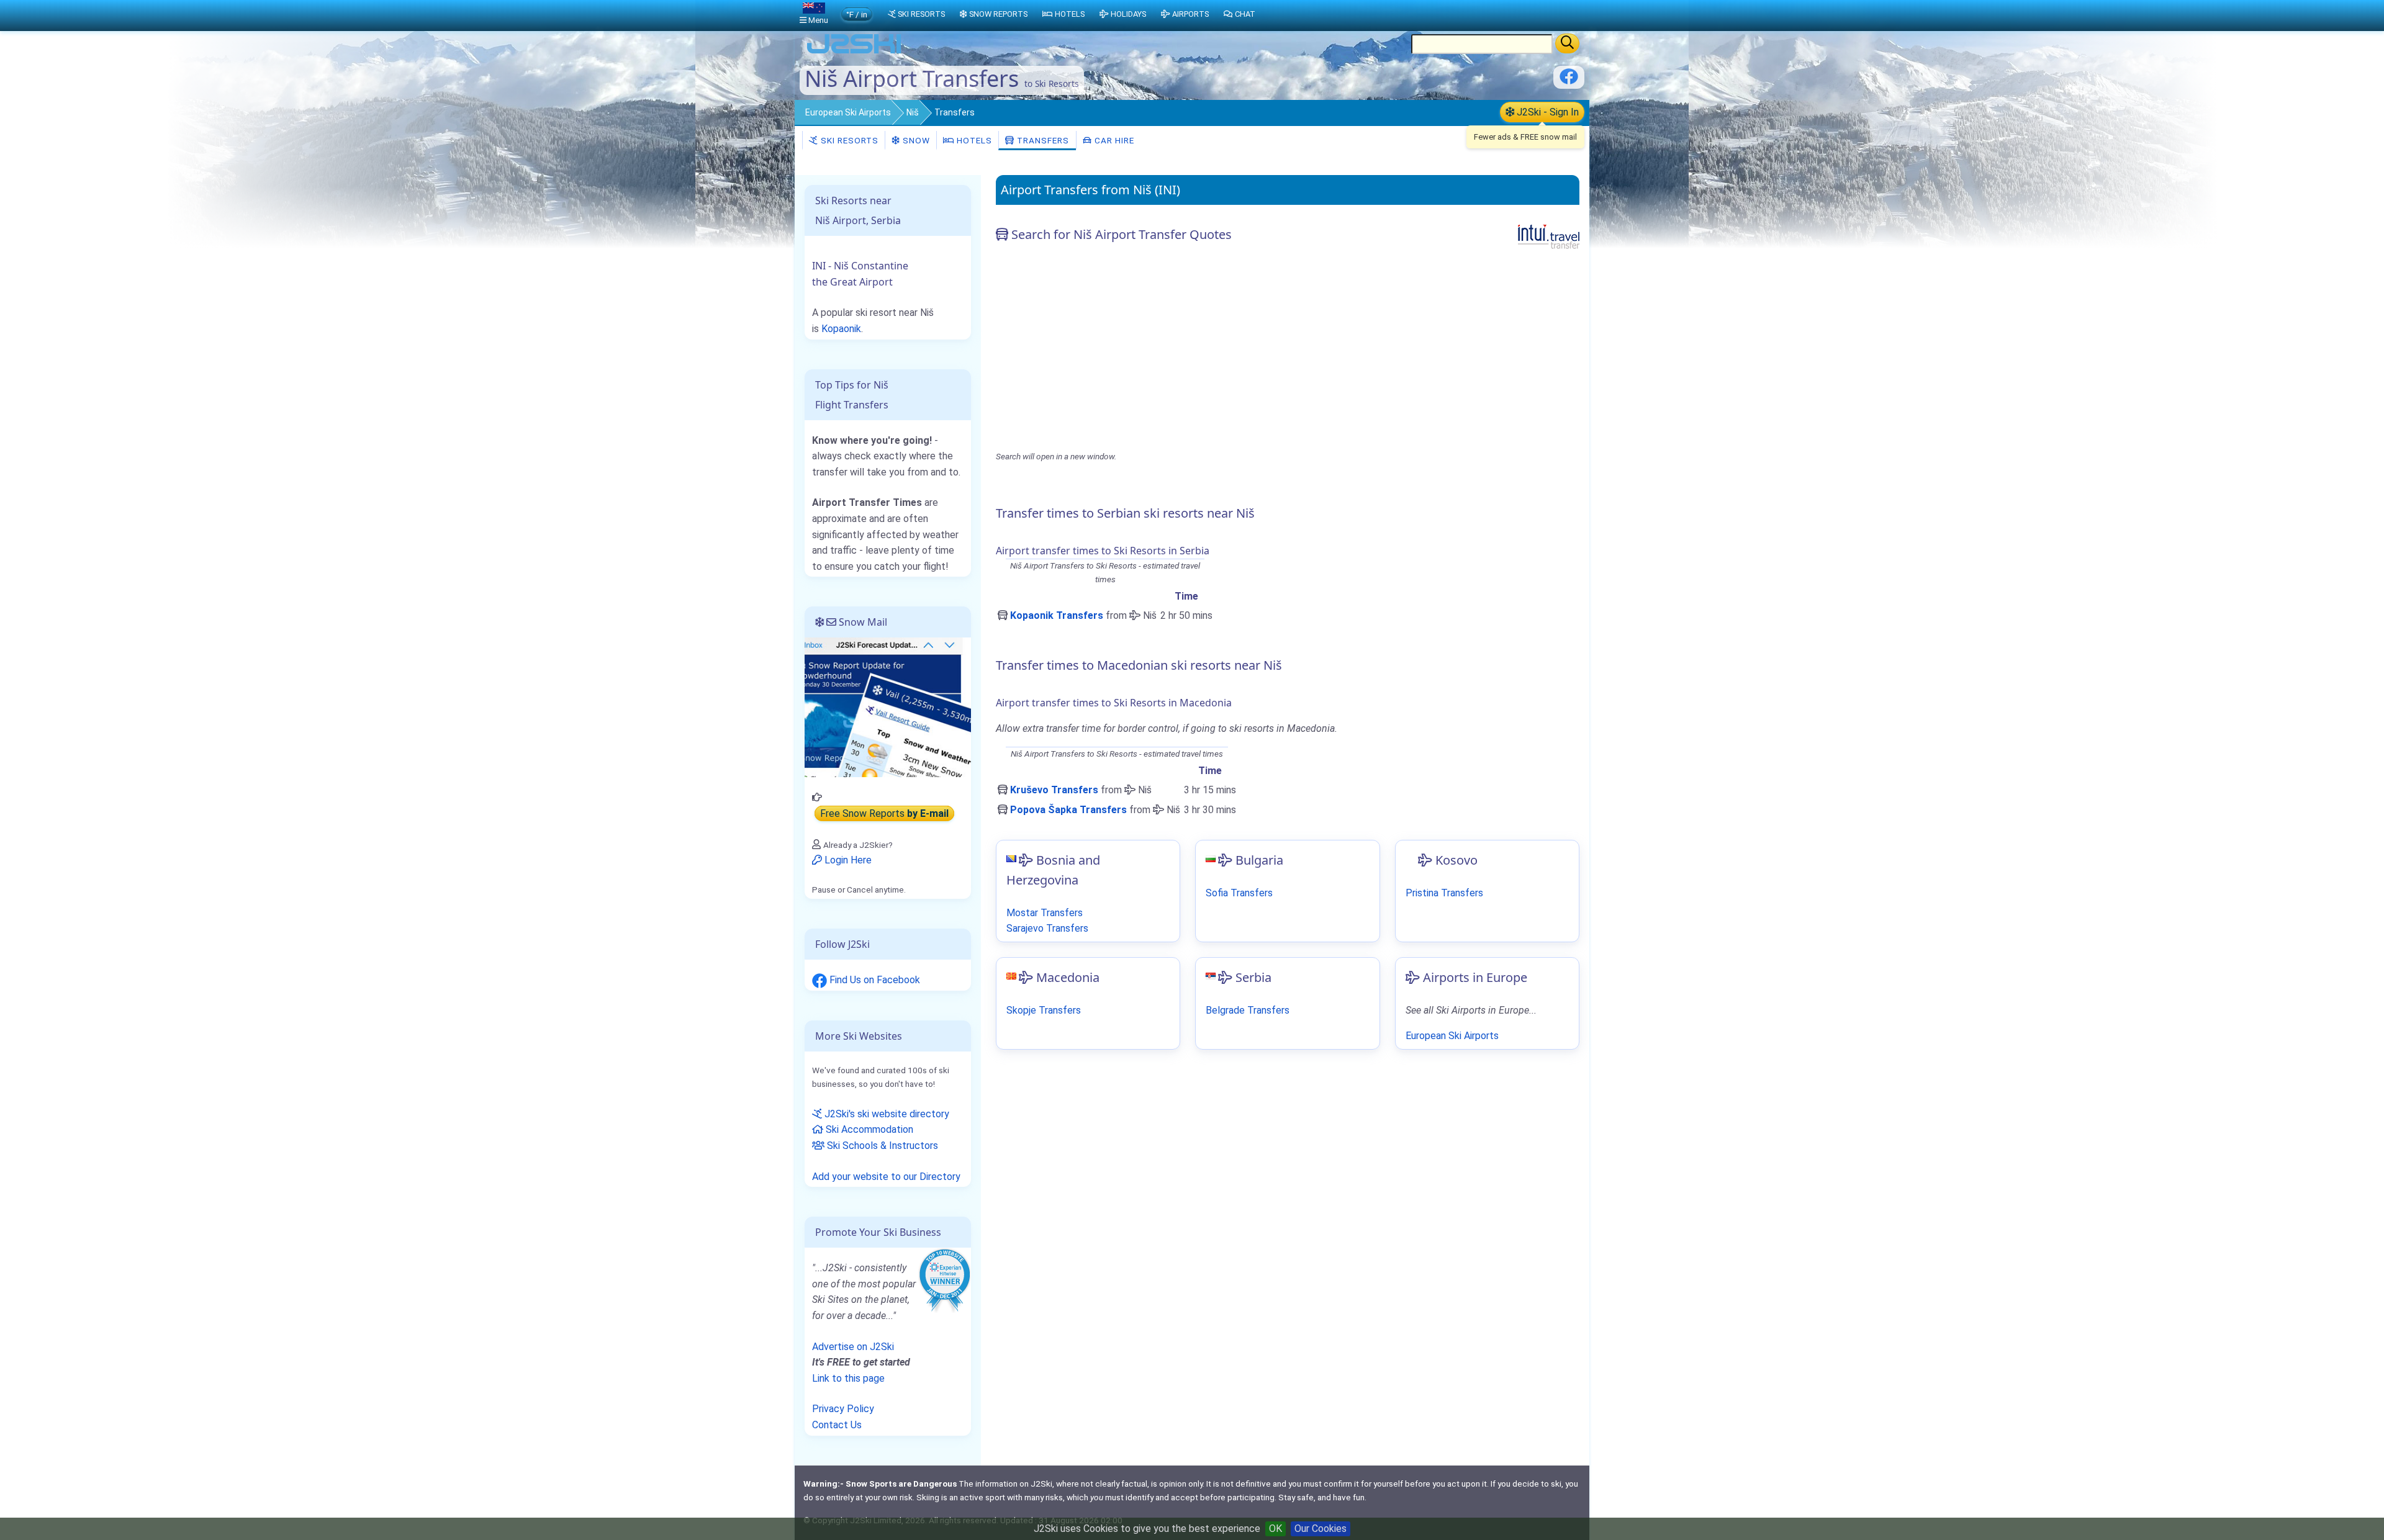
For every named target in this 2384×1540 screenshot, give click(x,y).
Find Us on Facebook (874, 980)
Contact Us (837, 1425)
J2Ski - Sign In (1546, 112)
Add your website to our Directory (886, 1177)
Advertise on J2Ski (853, 1347)
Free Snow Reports (884, 813)
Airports (1190, 14)
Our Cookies (1321, 1529)
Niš (913, 112)
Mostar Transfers (1045, 913)
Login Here (847, 860)
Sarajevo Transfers (1047, 928)
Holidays (1128, 14)
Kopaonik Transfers (1057, 615)
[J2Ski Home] (854, 52)
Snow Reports (998, 14)
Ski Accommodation (868, 1129)
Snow (915, 140)
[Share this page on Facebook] (1569, 81)
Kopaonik (841, 329)
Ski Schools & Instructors (881, 1146)
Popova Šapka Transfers (1068, 810)
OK (1276, 1529)
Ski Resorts (848, 140)
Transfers (1042, 140)
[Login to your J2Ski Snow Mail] (888, 707)
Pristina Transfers (1444, 893)
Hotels (973, 140)
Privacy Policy (843, 1409)
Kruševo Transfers (1054, 790)
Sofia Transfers (1239, 893)
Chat (1245, 14)
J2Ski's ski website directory (886, 1114)
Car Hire (1113, 140)
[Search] (1567, 43)
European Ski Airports (848, 112)
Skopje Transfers (1044, 1010)
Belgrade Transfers (1248, 1010)
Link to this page (848, 1378)
